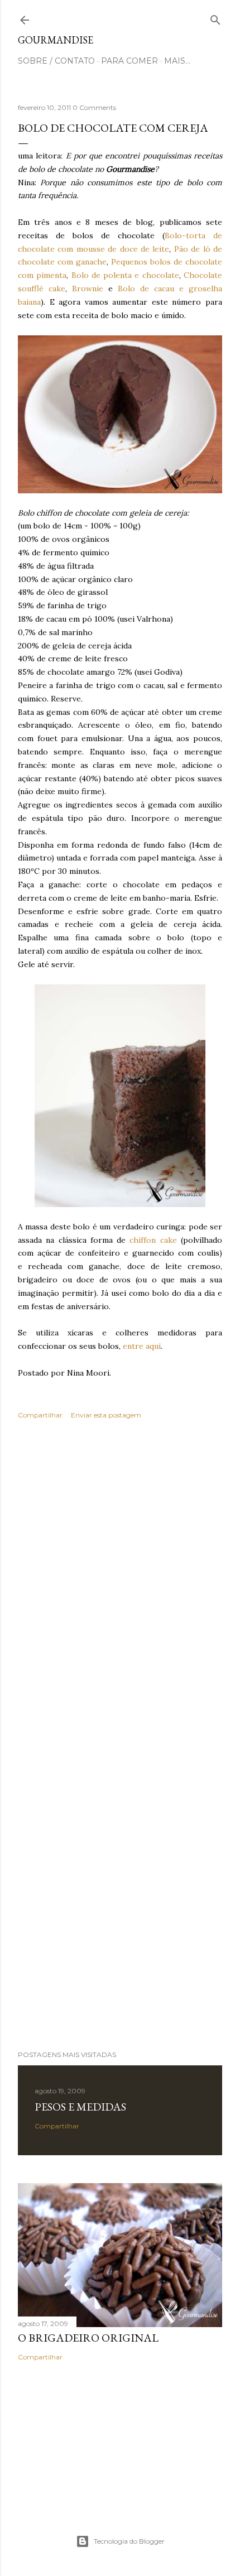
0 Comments (94, 107)
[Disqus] (120, 1590)
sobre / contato (56, 61)
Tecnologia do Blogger (129, 2541)
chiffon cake (153, 1240)
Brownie (88, 289)
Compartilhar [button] (40, 1415)
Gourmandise (56, 40)
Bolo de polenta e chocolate (125, 275)
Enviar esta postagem (106, 1415)
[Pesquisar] (215, 18)
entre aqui (142, 1346)
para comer (129, 61)
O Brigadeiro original (88, 2338)
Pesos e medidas (80, 2107)
